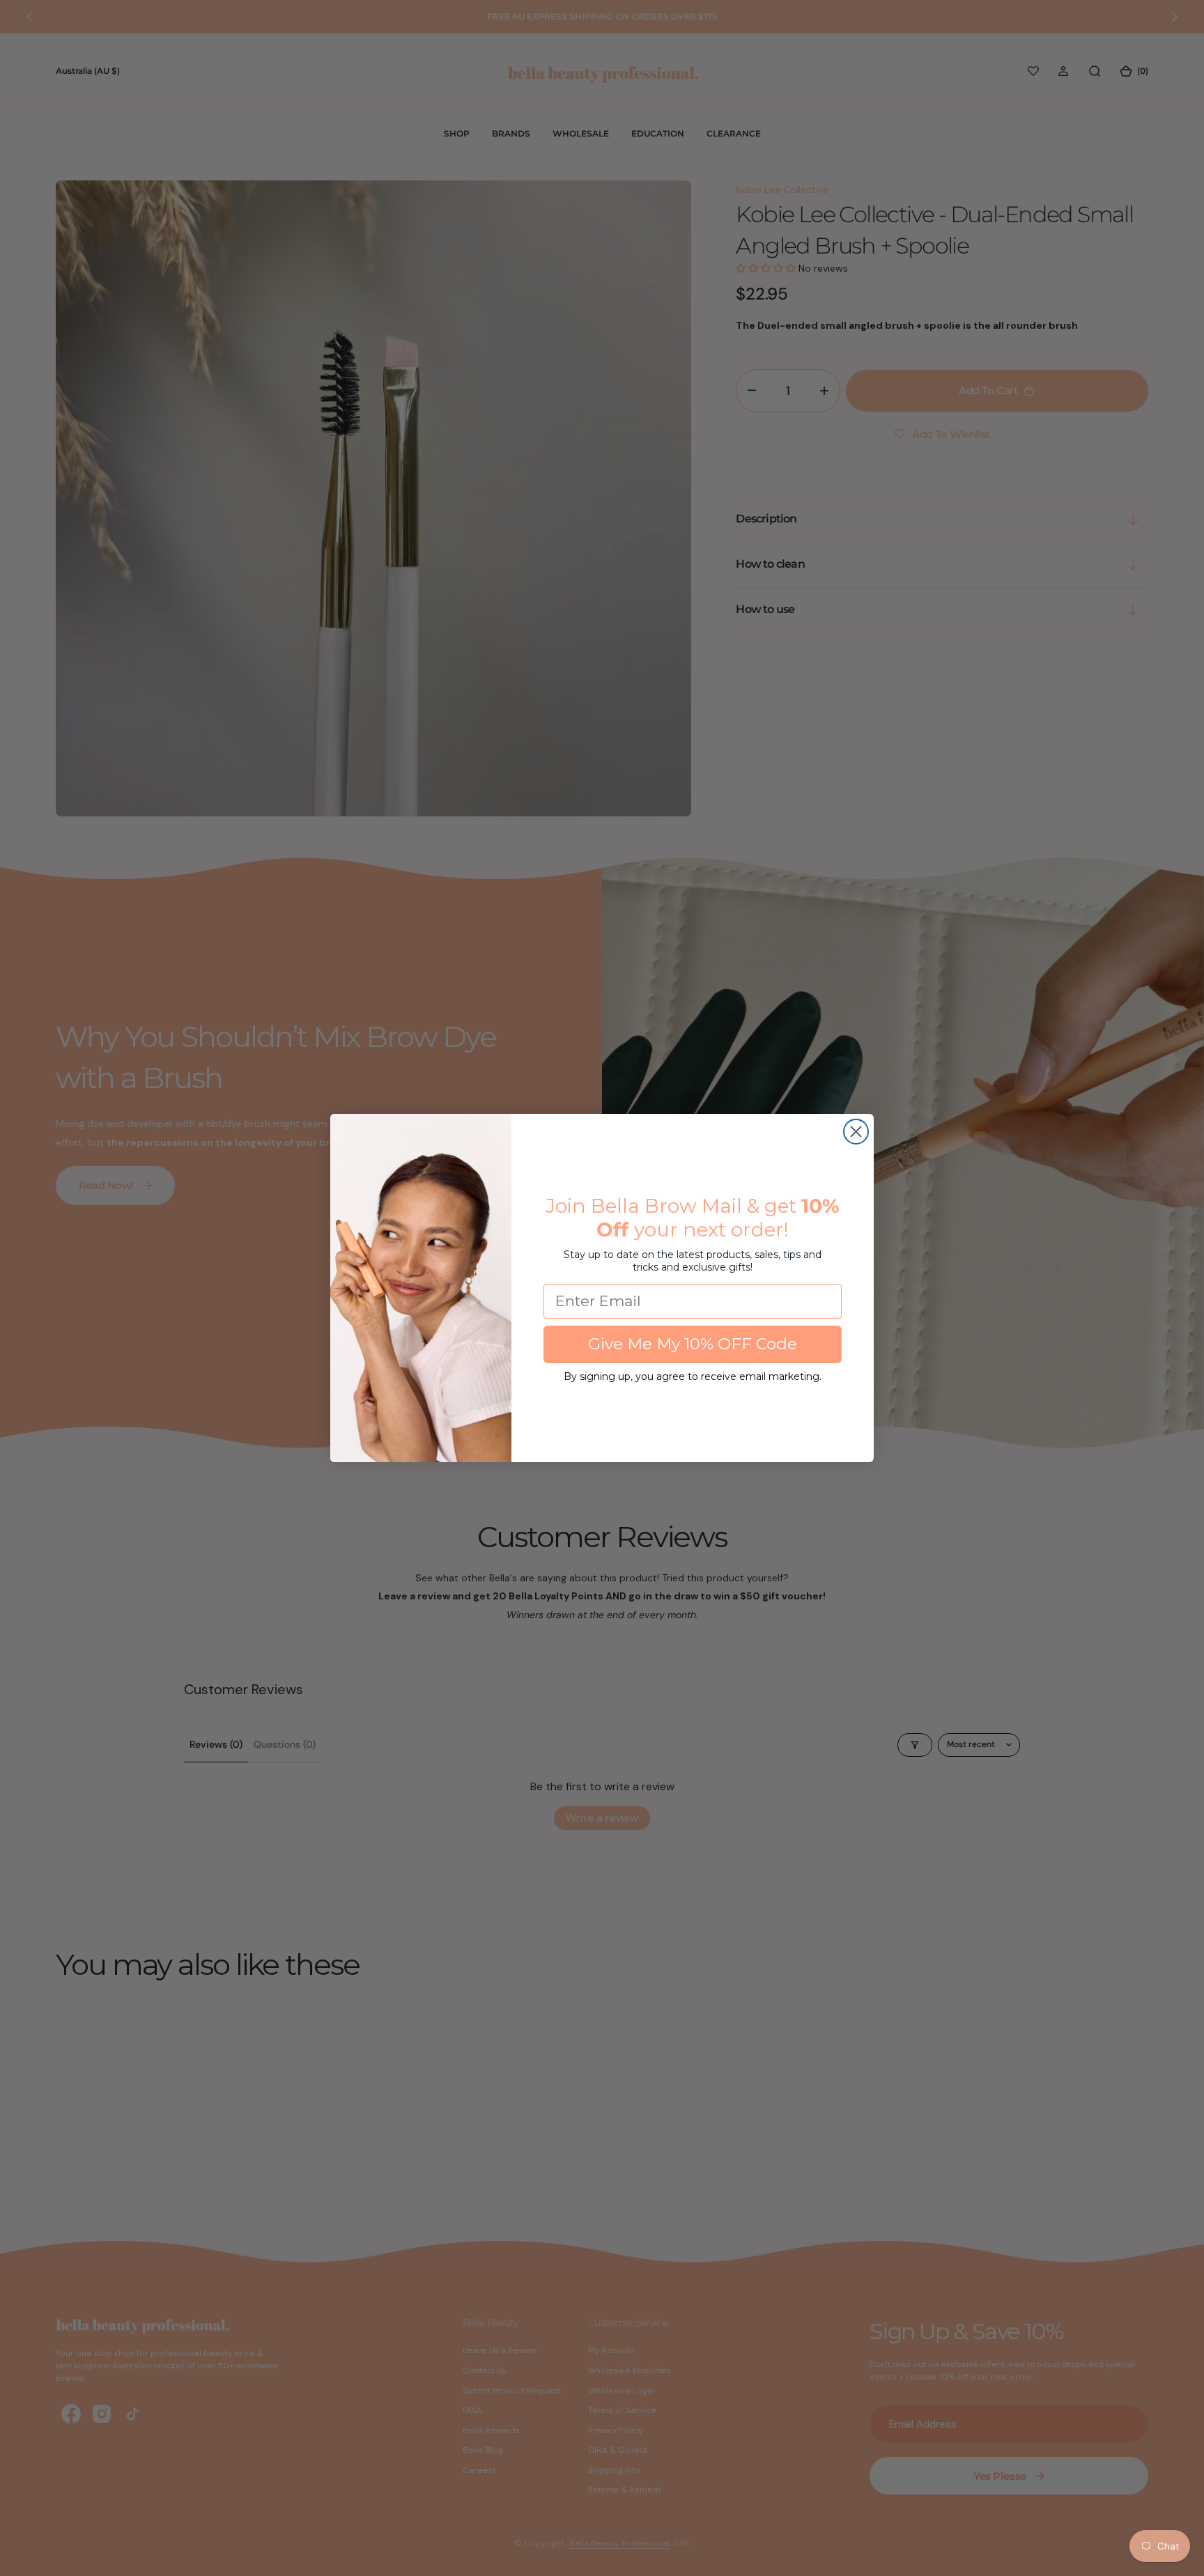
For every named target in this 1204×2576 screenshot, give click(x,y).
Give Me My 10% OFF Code (693, 1344)
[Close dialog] (856, 1132)
